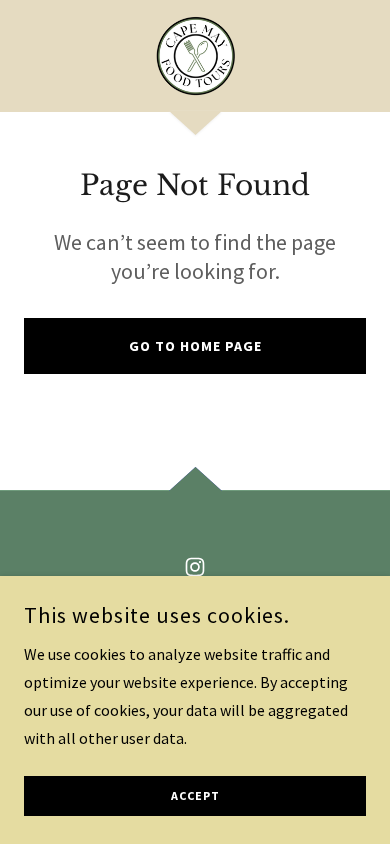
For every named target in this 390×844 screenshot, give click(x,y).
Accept (195, 796)
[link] (195, 56)
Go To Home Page (195, 346)
